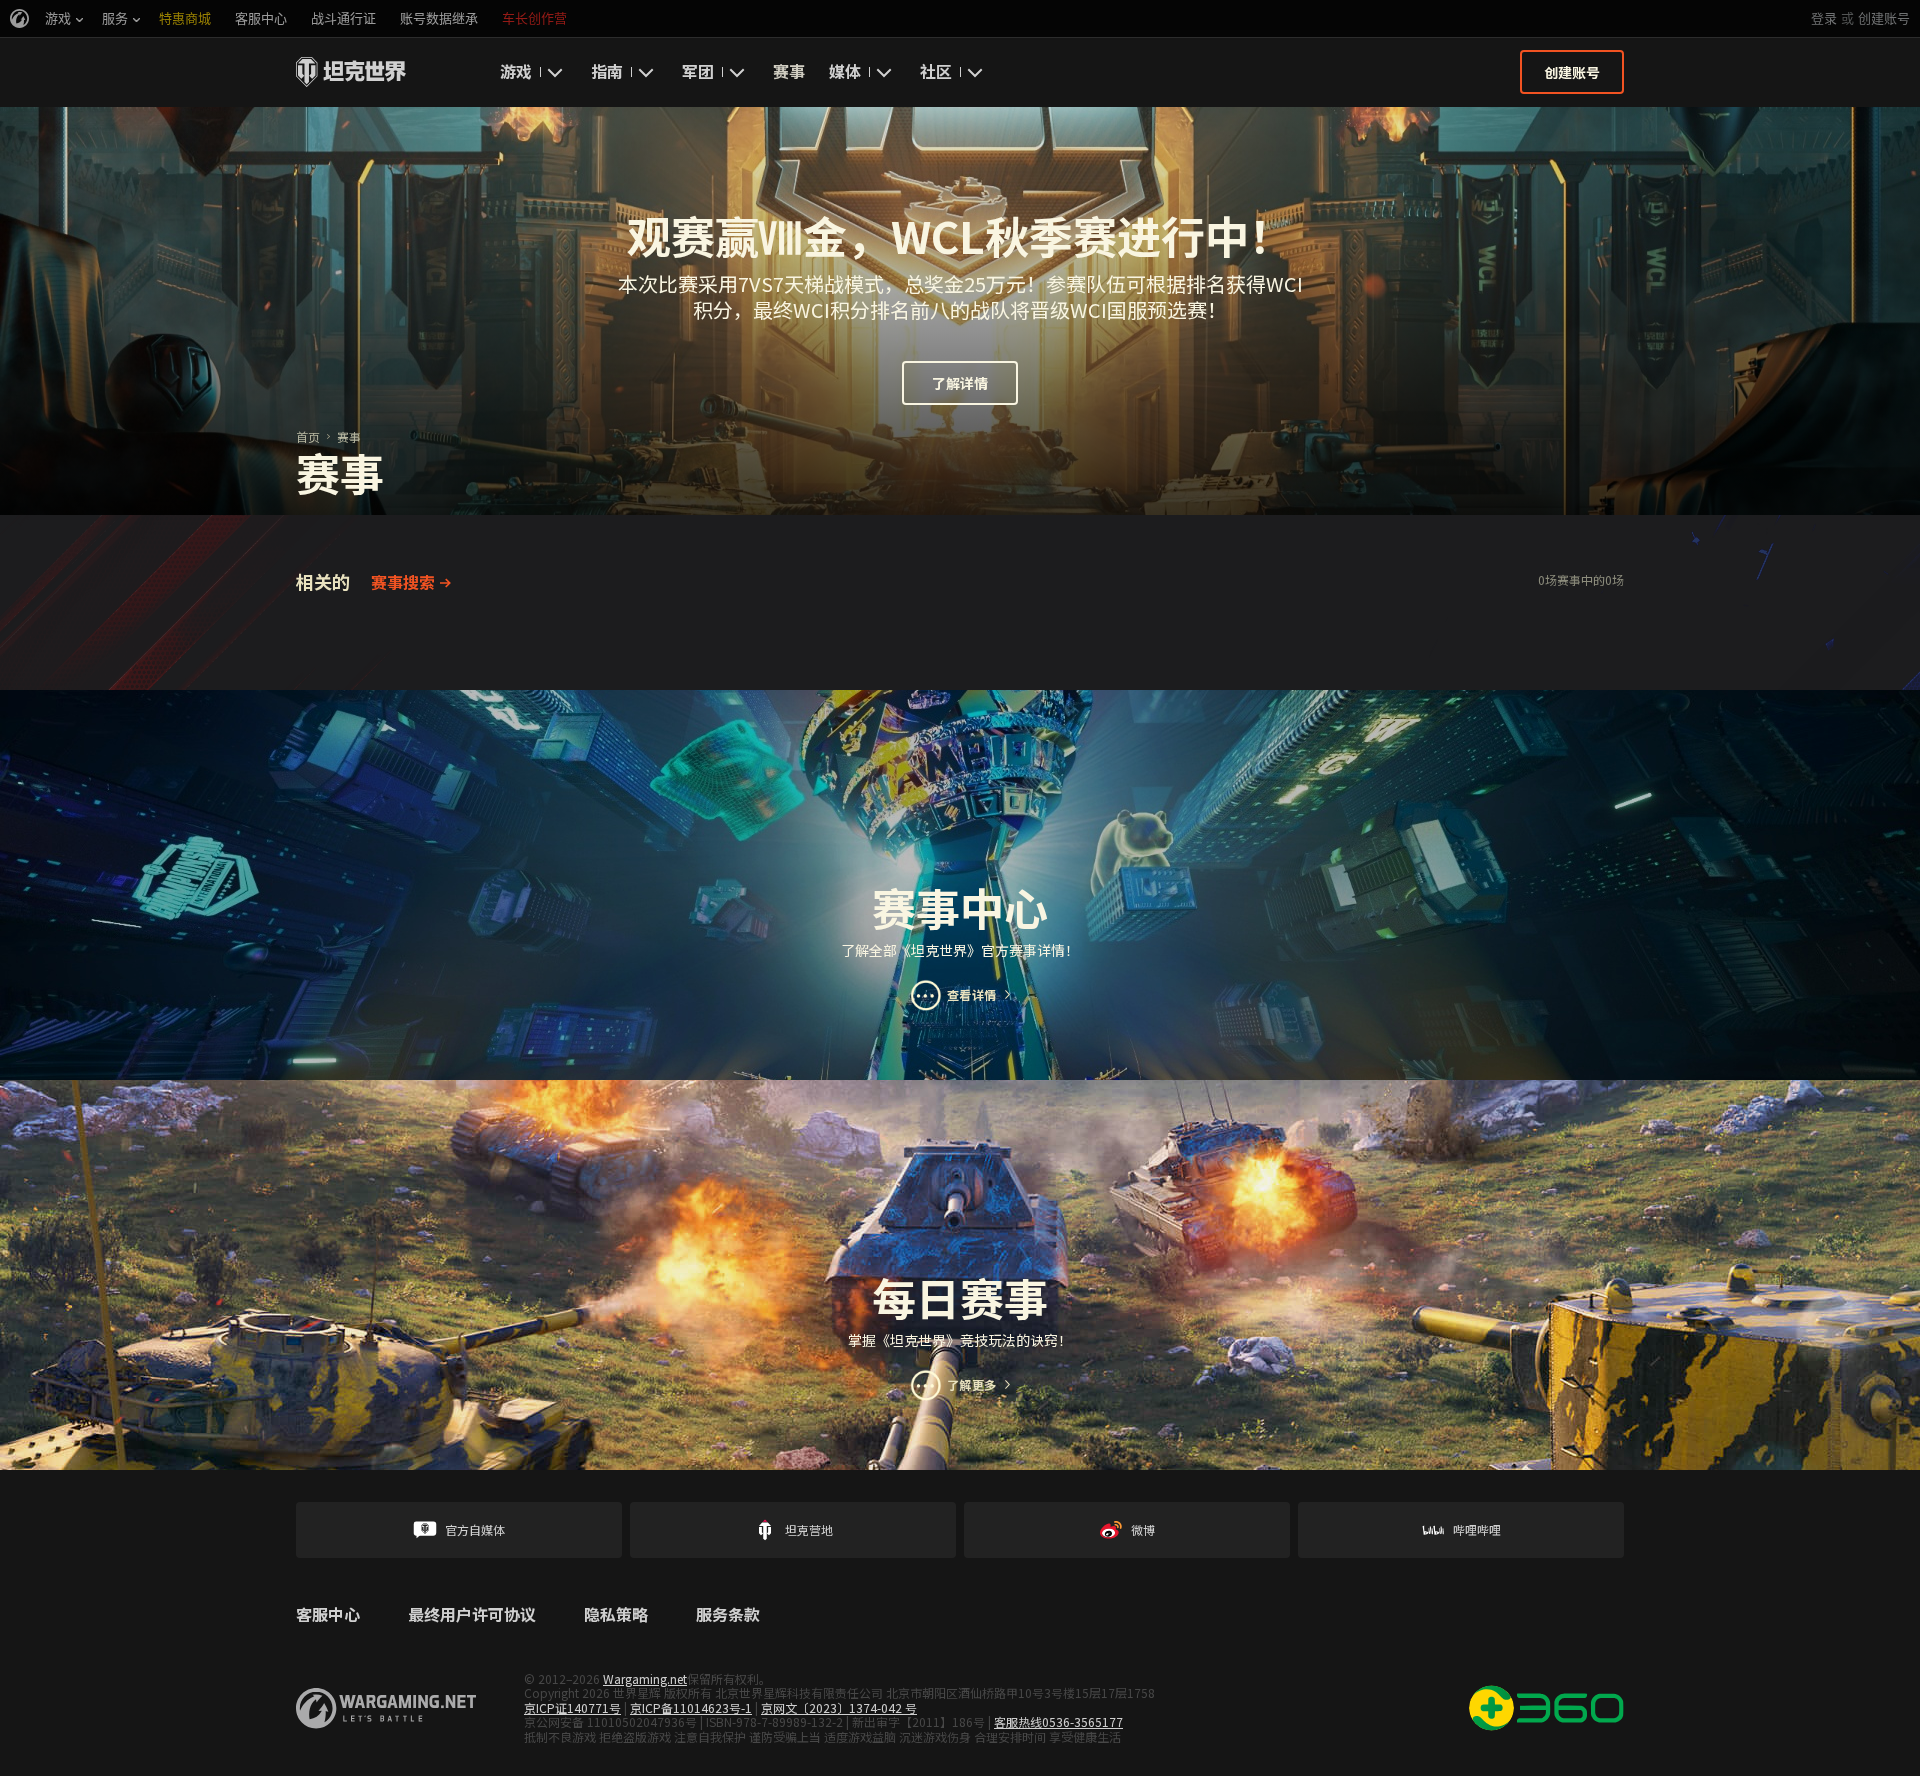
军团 (698, 71)
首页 (308, 436)
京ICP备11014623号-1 (691, 1707)
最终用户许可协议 (472, 1615)
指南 (607, 71)
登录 (1824, 18)
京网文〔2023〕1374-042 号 (839, 1707)
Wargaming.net (645, 1678)
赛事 (789, 71)
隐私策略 (616, 1615)
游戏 (516, 71)
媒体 (845, 71)
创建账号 (1884, 18)
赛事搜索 (403, 582)
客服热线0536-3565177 (1058, 1721)
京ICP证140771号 (572, 1707)
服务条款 (728, 1615)
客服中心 (328, 1615)
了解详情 (960, 383)
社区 (936, 71)
